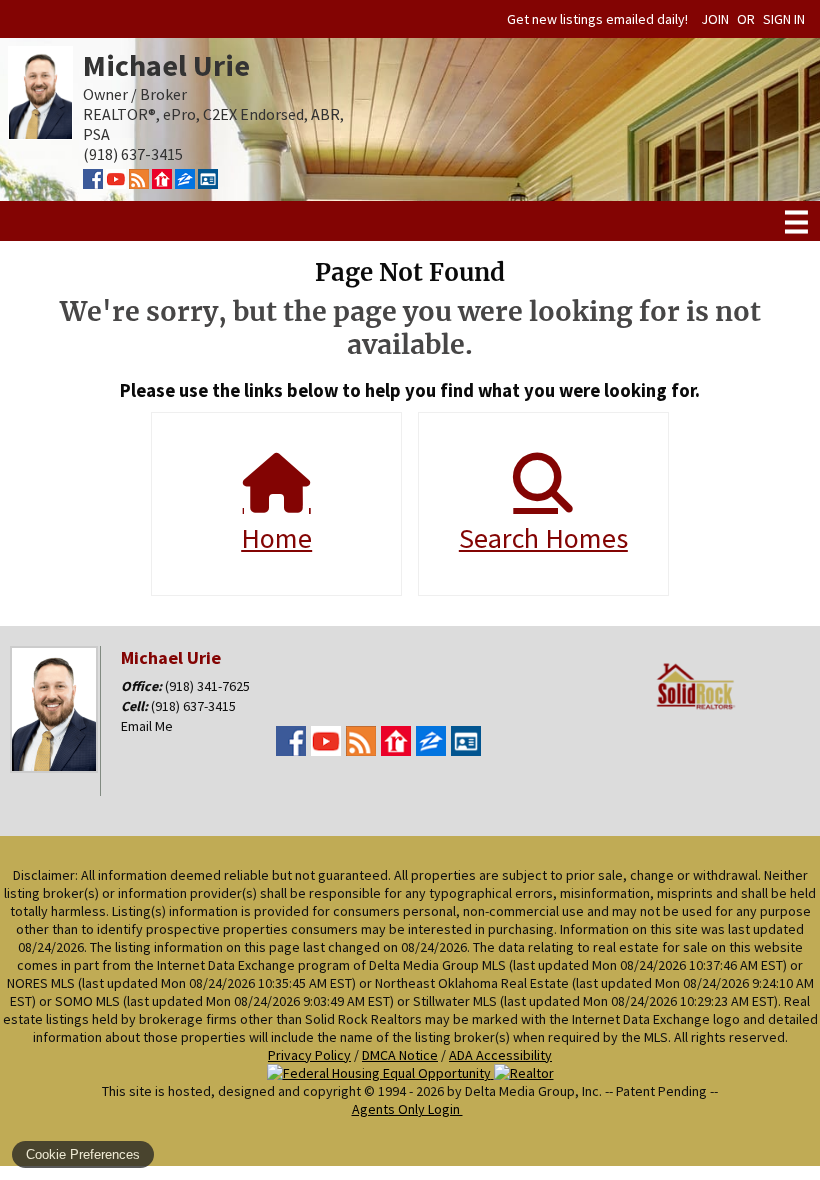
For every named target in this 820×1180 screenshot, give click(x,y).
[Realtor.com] (162, 183)
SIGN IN (784, 19)
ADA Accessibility (500, 1055)
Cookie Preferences (83, 1154)
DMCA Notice (400, 1055)
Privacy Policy (309, 1055)
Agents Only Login (407, 1109)
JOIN (715, 19)
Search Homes (543, 538)
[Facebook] (93, 183)
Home (276, 538)
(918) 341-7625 (207, 686)
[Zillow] (185, 183)
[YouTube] (116, 183)
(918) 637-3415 (193, 706)
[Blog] (139, 183)
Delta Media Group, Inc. (533, 1091)
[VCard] (208, 183)
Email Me (147, 726)
